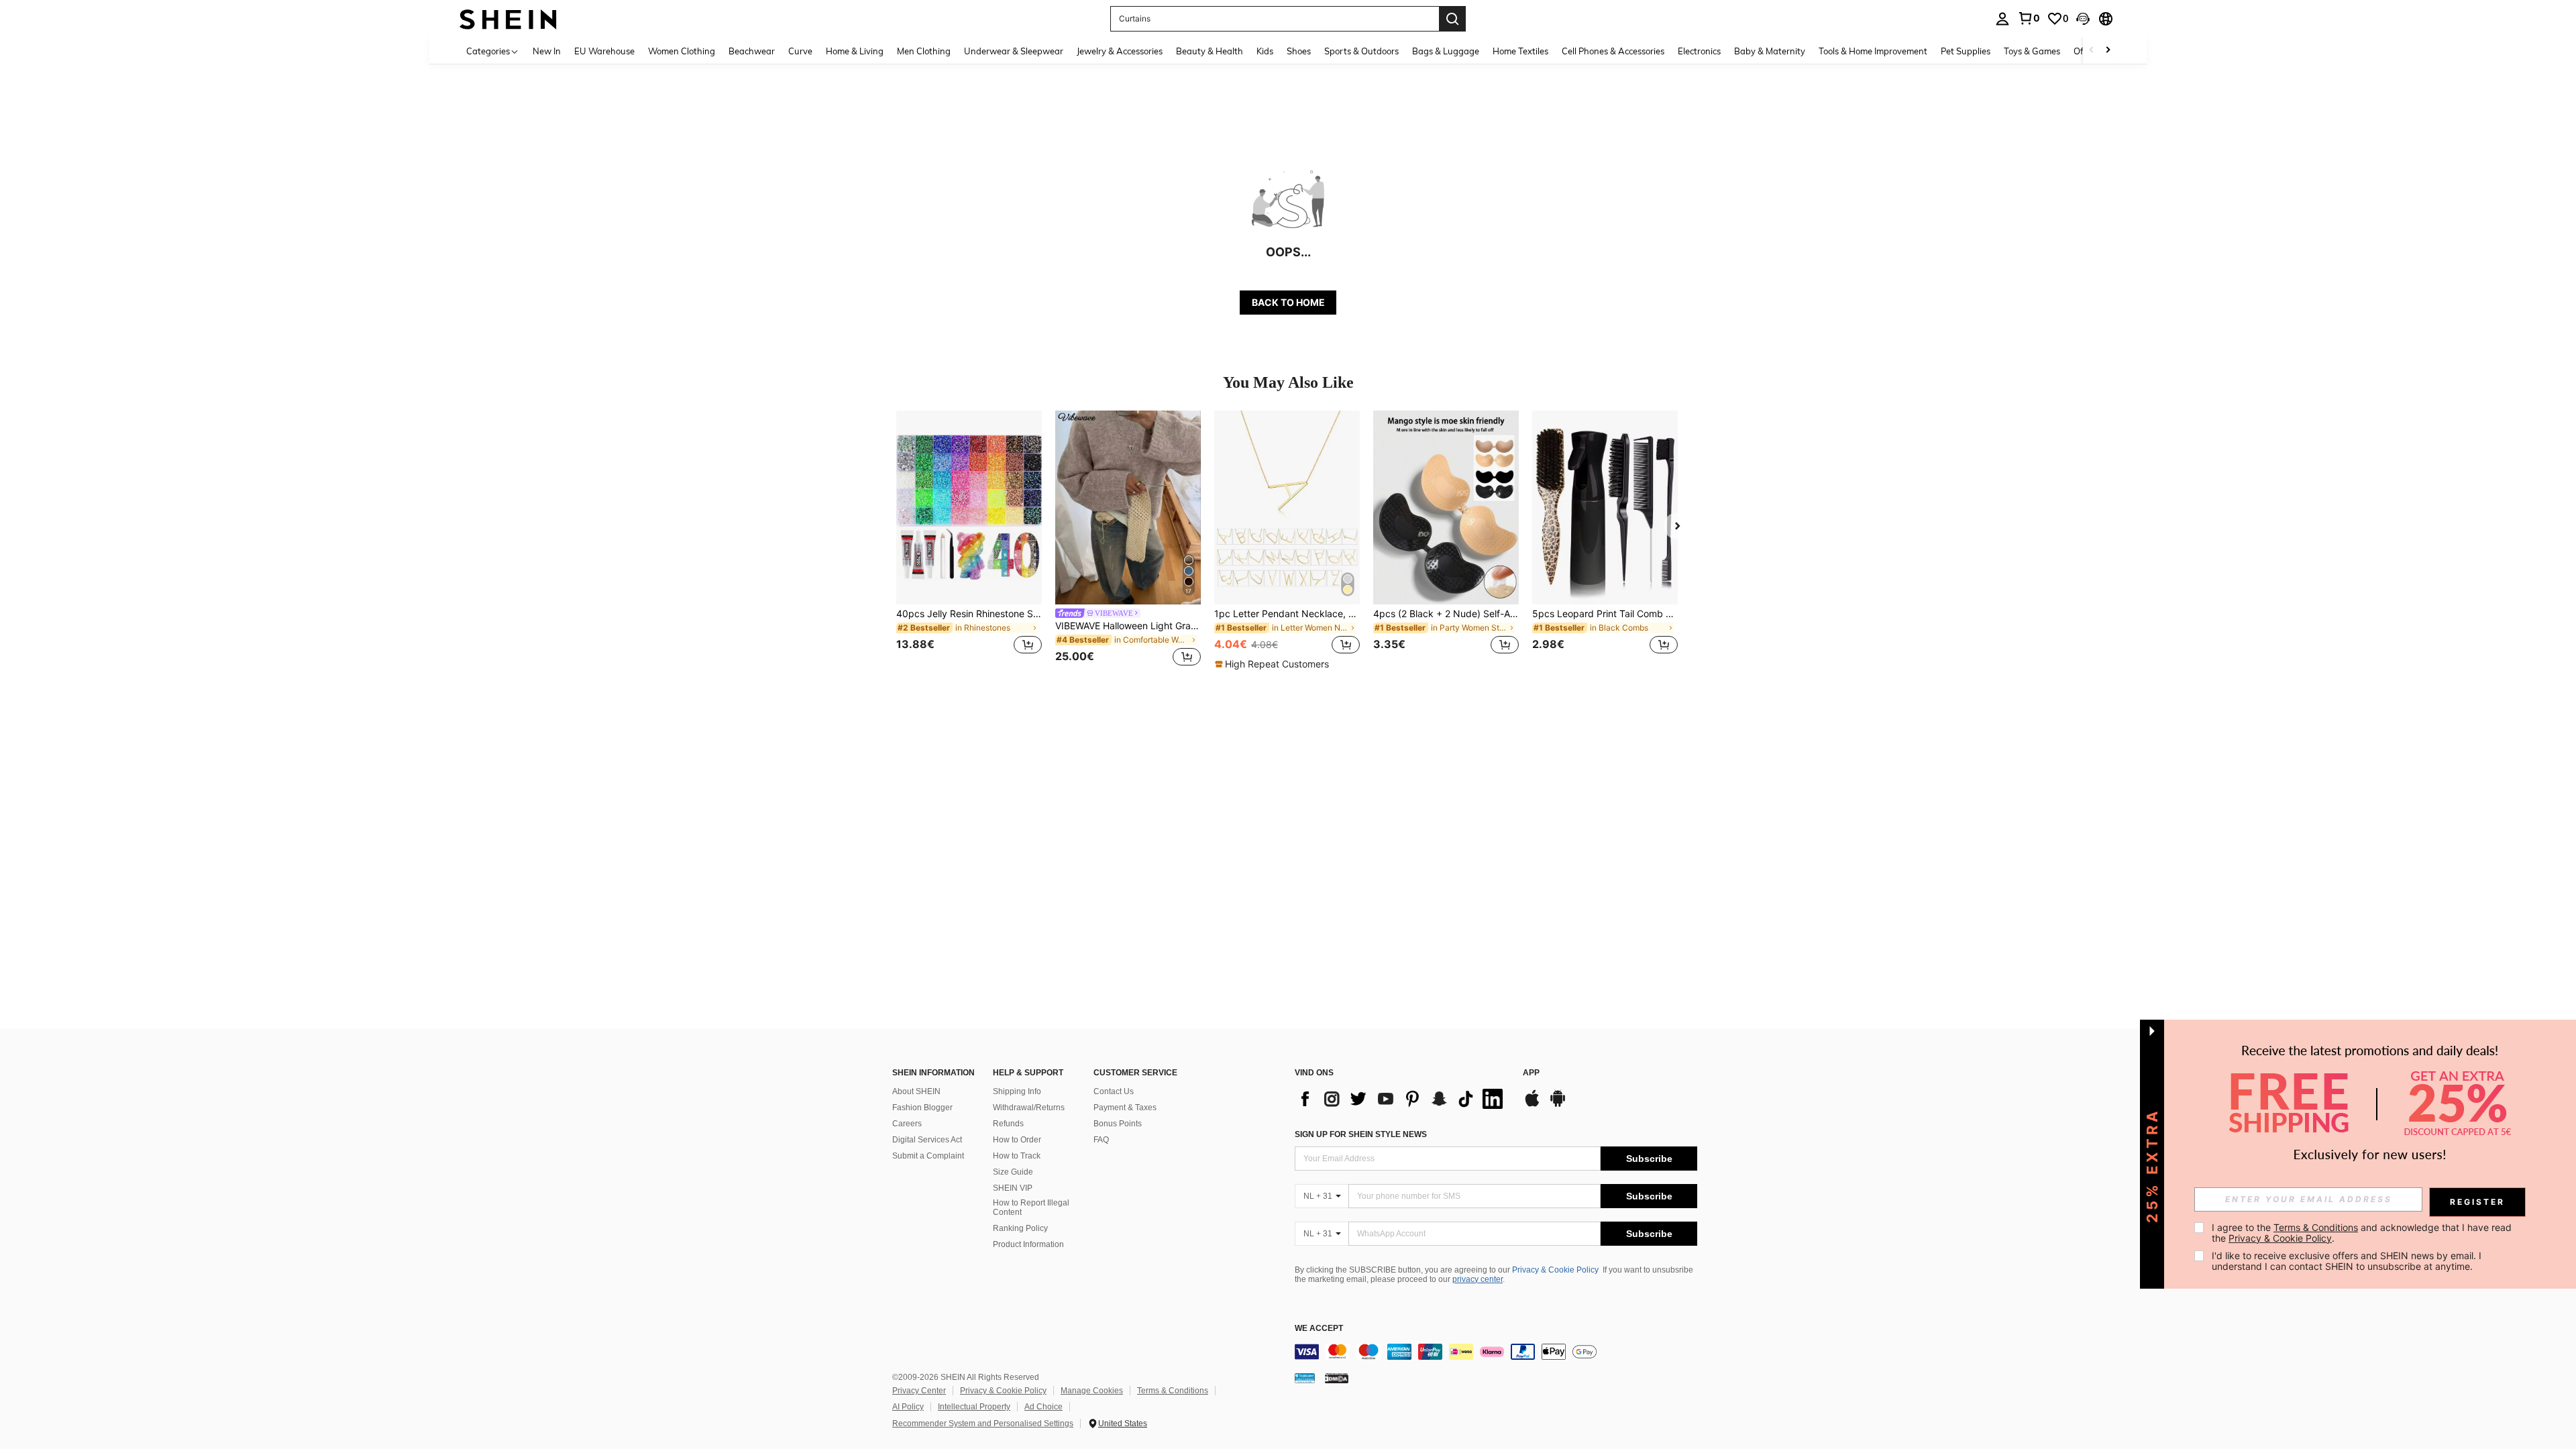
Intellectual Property (974, 1407)
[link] (2029, 18)
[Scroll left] (2092, 51)
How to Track (1017, 1156)
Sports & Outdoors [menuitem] (1361, 51)
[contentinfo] (1496, 1352)
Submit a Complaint (928, 1156)
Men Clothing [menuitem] (924, 51)
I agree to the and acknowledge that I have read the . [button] (2363, 1233)
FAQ (1101, 1140)
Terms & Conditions (1173, 1391)
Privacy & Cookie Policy (1555, 1270)
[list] (1402, 1099)
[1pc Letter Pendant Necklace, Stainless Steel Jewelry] (1287, 507)
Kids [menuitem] (1265, 51)
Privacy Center (919, 1391)
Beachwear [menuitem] (752, 51)
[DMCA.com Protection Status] (1337, 1378)
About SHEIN (916, 1091)
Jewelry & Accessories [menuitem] (1120, 51)
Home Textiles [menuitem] (1520, 51)
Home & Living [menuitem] (855, 51)
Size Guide (1013, 1172)
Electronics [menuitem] (1699, 51)
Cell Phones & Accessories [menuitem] (1613, 51)
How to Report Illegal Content (1031, 1207)
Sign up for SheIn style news (1361, 1134)
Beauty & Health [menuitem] (1210, 51)
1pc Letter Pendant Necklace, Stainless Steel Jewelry (1287, 614)
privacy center (1478, 1279)
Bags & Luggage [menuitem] (1446, 51)
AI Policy (908, 1407)
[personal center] (2002, 19)
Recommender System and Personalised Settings (983, 1424)
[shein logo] (508, 18)
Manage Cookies (1092, 1391)
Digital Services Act (927, 1140)
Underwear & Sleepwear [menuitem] (1014, 51)
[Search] (1452, 19)
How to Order (1017, 1140)
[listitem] (969, 540)
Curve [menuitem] (800, 51)
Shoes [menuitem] (1299, 51)
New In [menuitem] (547, 51)
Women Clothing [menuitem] (682, 51)
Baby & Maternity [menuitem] (1770, 51)
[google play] (1558, 1105)
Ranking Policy (1020, 1228)
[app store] (1532, 1105)
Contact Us (1114, 1091)
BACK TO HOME (1288, 302)
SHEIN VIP (1013, 1188)
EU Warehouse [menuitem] (604, 51)
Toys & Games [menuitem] (2032, 51)
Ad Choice (1043, 1407)
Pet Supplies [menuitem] (1966, 51)
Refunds (1008, 1124)
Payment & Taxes (1125, 1108)
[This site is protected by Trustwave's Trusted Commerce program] (1305, 1378)
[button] (2083, 19)
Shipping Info (1017, 1091)
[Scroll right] (2108, 51)
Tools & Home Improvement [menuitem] (1873, 51)
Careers (907, 1124)
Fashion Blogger (922, 1108)
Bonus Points (1118, 1124)
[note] (1274, 664)
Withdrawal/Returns (1029, 1108)
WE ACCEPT (1319, 1329)
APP (1531, 1073)
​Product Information (1028, 1244)
